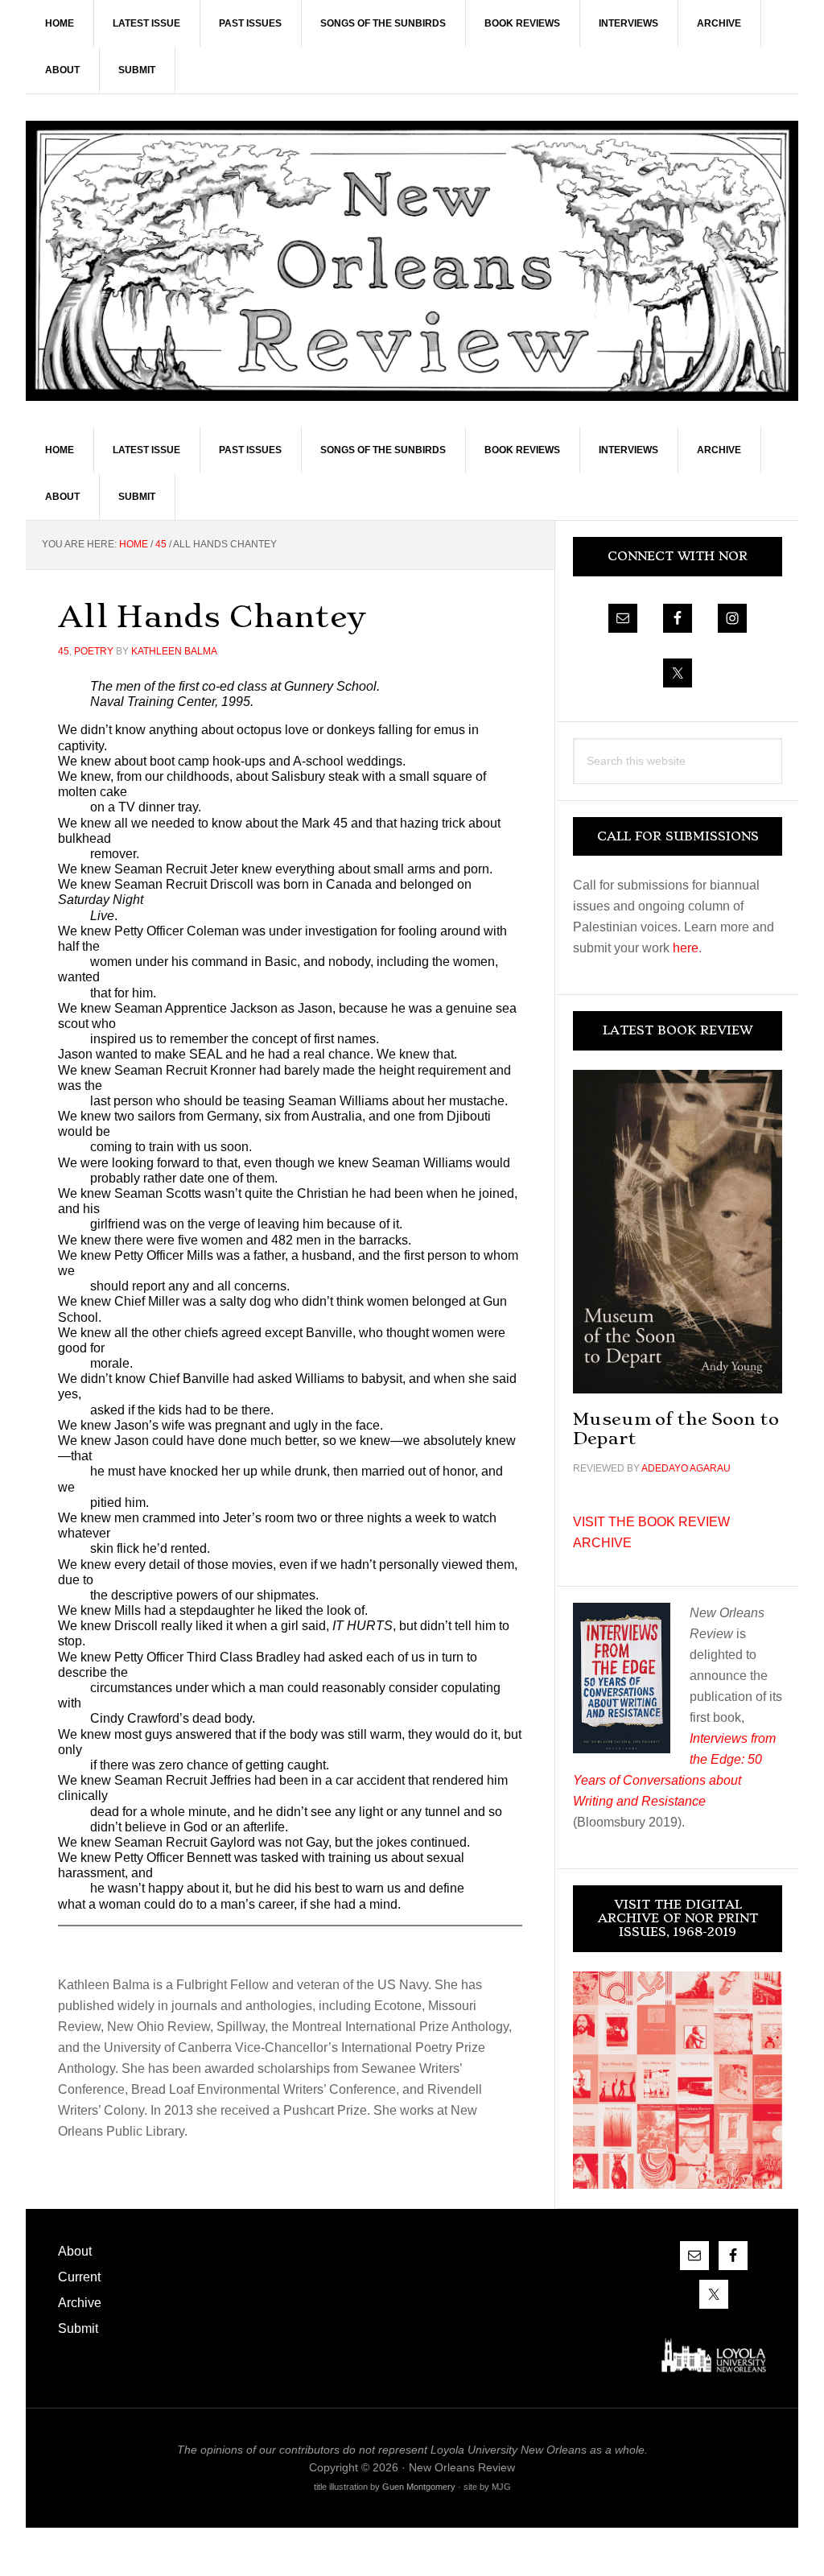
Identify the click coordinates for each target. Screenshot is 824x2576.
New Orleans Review (412, 260)
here (686, 948)
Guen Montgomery (419, 2487)
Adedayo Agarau (686, 1468)
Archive (80, 2303)
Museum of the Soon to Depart (676, 1428)
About (75, 2251)
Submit (78, 2328)
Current (79, 2277)
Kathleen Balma (174, 651)
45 (64, 651)
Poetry (94, 651)
